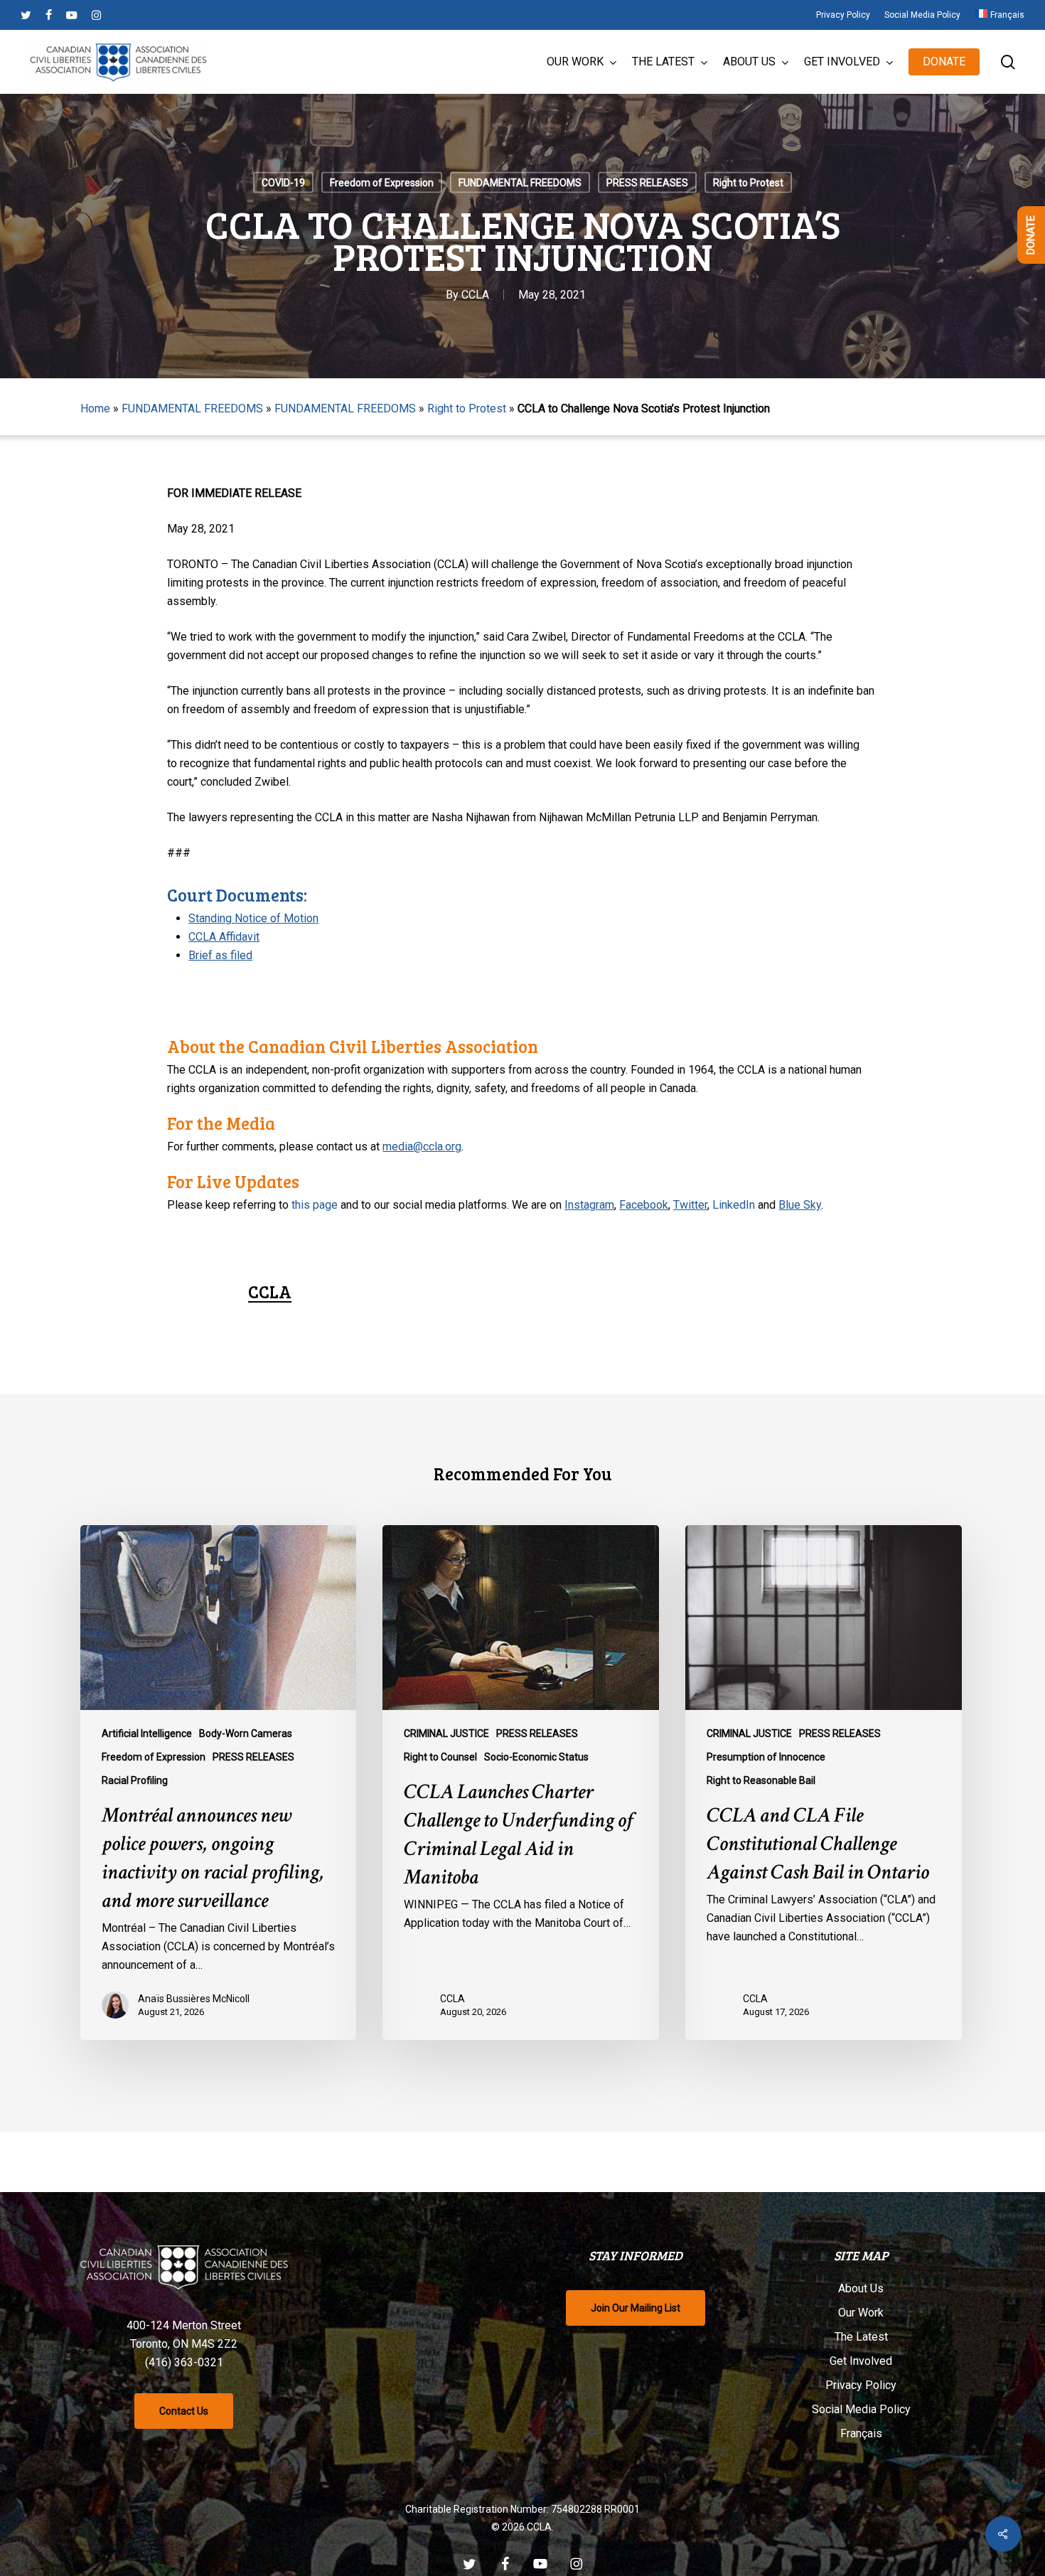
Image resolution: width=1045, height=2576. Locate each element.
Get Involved (861, 2361)
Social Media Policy (861, 2409)
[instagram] (96, 15)
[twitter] (26, 15)
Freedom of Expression (382, 183)
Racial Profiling (135, 1780)
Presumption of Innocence (766, 1757)
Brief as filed (220, 955)
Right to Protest (748, 183)
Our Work (861, 2313)
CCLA (475, 295)
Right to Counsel (440, 1757)
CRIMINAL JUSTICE (446, 1733)
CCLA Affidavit (224, 937)
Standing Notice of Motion (253, 918)
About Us (861, 2288)
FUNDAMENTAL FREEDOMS (520, 183)
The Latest (861, 2337)
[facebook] (49, 15)
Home (95, 408)
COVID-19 (283, 183)
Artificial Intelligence (147, 1733)
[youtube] (72, 15)
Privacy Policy (861, 2385)
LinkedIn (734, 1205)
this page (315, 1205)
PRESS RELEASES (647, 183)
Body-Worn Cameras (246, 1733)
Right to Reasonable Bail (761, 1780)
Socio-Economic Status (536, 1757)
